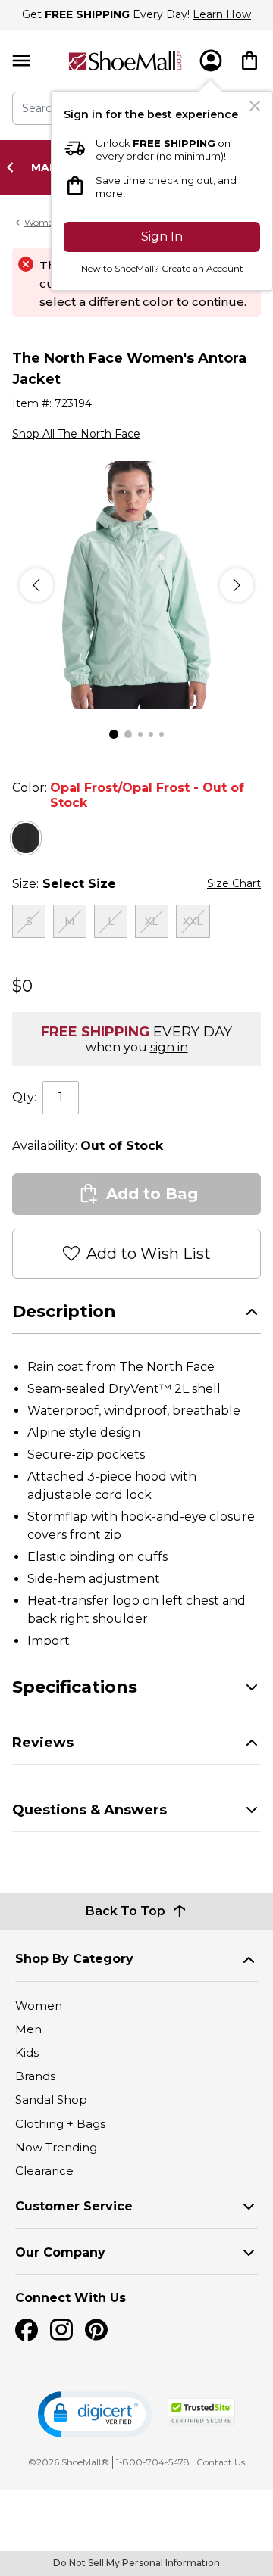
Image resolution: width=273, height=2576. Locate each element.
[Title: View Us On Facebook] (27, 2330)
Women (39, 2006)
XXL (193, 921)
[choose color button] (26, 838)
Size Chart (234, 883)
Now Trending (56, 2147)
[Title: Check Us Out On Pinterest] (96, 2330)
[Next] (237, 585)
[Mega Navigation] (21, 61)
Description (64, 1311)
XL (152, 921)
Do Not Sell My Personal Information (136, 2563)
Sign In (162, 237)
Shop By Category (74, 1959)
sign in (169, 1047)
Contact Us (221, 2462)
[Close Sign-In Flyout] (255, 106)
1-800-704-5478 (153, 2462)
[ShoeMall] (125, 61)
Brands (35, 2076)
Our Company (60, 2252)
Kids (27, 2053)
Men (28, 2029)
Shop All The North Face (76, 434)
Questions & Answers (89, 1810)
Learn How (222, 14)
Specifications (75, 1687)
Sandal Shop (51, 2099)
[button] (95, 2414)
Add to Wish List (149, 1254)
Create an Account (202, 268)
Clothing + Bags (60, 2124)
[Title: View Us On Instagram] (61, 2330)
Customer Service (74, 2206)
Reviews (43, 1743)
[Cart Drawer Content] (249, 61)
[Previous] (36, 585)
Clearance (44, 2171)
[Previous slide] (14, 167)
